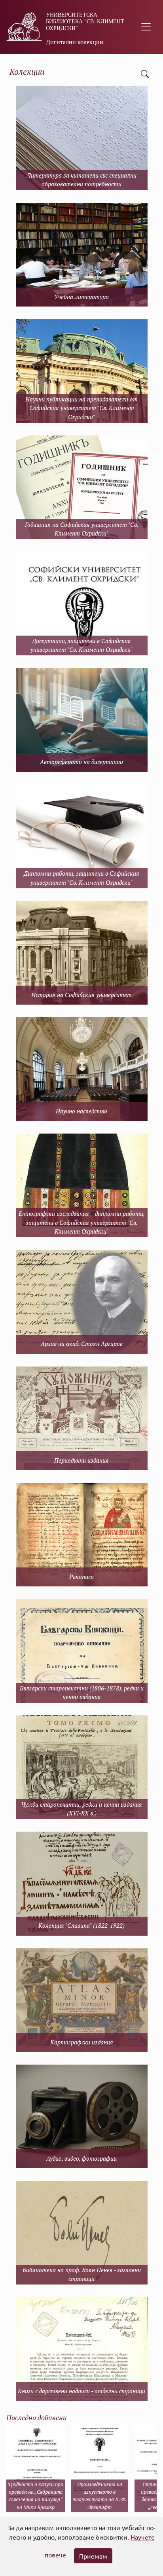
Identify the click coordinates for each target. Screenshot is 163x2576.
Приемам (93, 2556)
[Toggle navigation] (146, 27)
